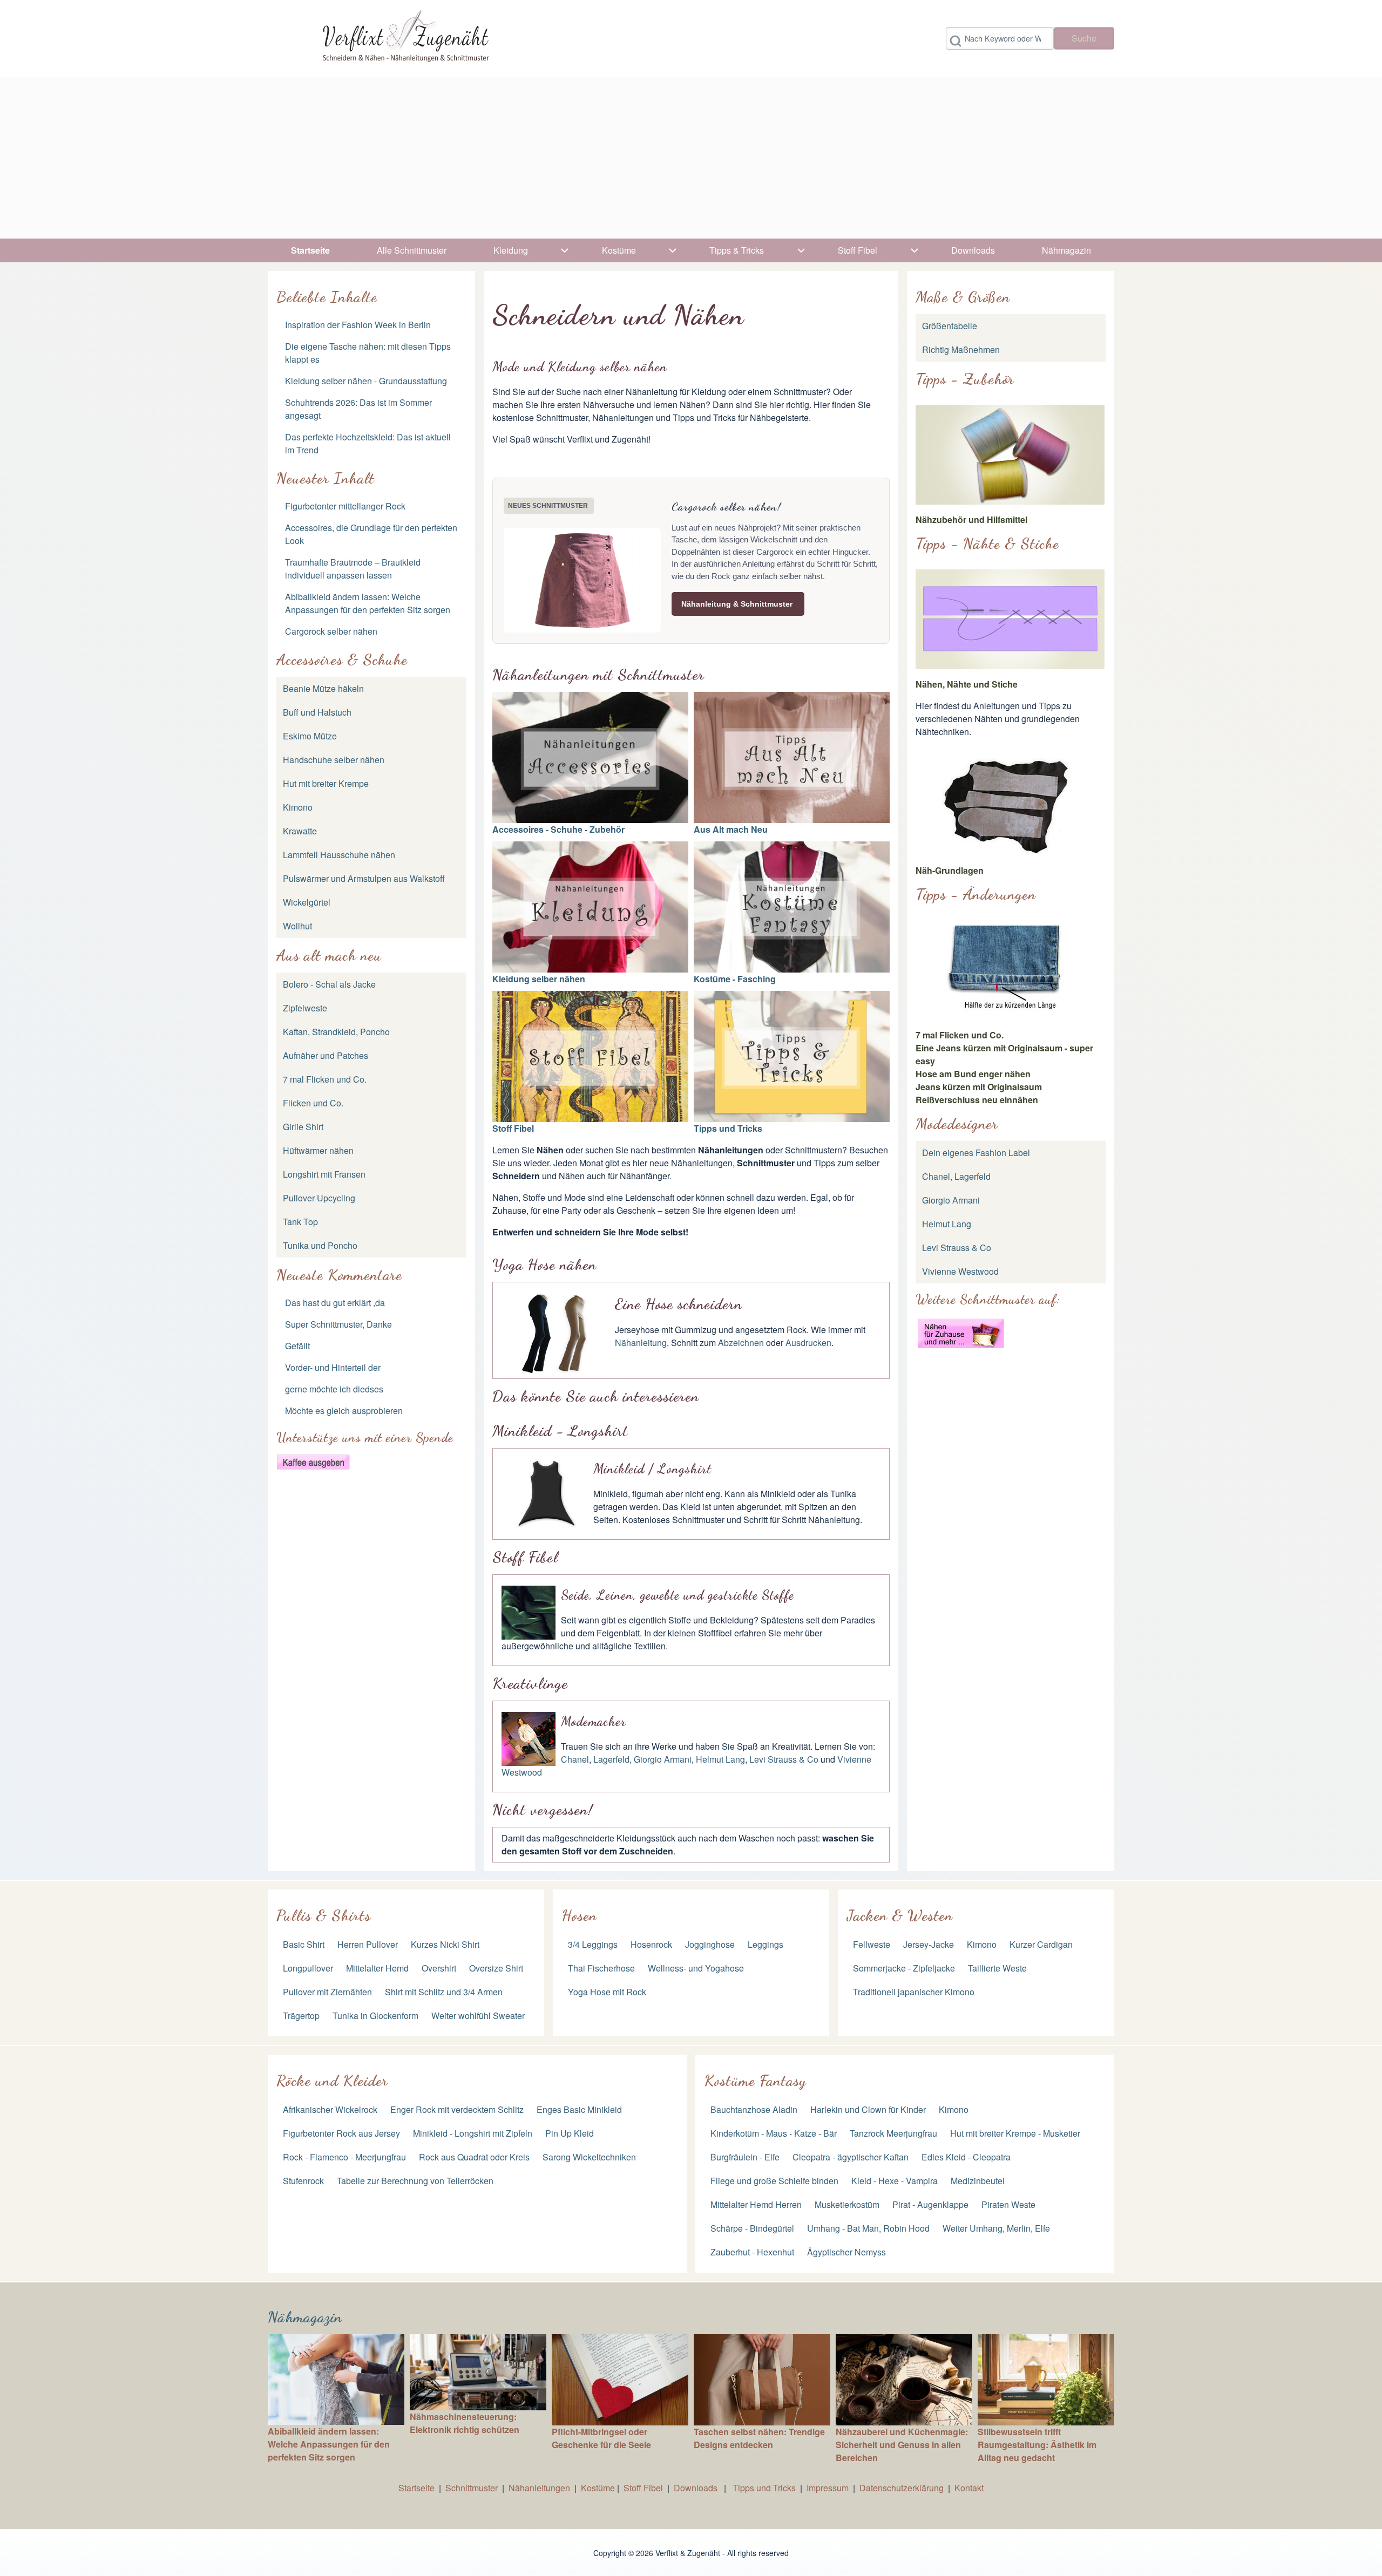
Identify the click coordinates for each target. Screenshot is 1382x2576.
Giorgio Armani (663, 1759)
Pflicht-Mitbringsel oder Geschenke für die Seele (601, 2438)
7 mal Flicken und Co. (960, 1035)
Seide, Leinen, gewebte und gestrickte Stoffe (678, 1595)
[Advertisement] (691, 158)
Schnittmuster (472, 2488)
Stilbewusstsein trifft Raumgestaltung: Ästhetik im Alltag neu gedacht (1037, 2445)
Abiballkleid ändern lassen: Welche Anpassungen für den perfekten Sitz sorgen (368, 603)
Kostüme (598, 2488)
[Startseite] (404, 38)
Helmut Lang (720, 1759)
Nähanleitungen (539, 2488)
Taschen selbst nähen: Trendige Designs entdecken (759, 2438)
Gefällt (297, 1346)
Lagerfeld (611, 1759)
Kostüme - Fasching (735, 979)
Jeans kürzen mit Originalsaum (979, 1087)
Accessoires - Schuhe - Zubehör (558, 829)
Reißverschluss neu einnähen (977, 1100)
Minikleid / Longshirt (652, 1469)
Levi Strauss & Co (784, 1759)
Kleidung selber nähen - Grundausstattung (366, 381)
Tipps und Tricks (728, 1128)
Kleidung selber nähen (539, 979)
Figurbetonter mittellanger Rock (345, 506)
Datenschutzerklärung (902, 2488)
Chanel (575, 1759)
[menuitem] (311, 250)
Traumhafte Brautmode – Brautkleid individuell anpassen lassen (353, 569)
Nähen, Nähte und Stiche (967, 684)
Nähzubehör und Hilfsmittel (971, 519)
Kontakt (969, 2488)
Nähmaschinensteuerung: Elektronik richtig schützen (465, 2423)
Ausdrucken (808, 1343)
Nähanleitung (641, 1343)
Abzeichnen (741, 1343)
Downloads (697, 2488)
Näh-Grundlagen (950, 870)
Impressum (828, 2488)
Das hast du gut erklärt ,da (335, 1303)
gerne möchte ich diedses (334, 1389)
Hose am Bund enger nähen (973, 1074)
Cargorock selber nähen (331, 631)
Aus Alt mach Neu (731, 829)
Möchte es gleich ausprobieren (344, 1411)
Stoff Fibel (513, 1128)
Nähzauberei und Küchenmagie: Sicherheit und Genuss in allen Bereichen (902, 2445)
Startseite (416, 2488)
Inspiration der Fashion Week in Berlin (358, 325)
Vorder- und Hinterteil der (333, 1367)
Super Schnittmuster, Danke (338, 1324)
